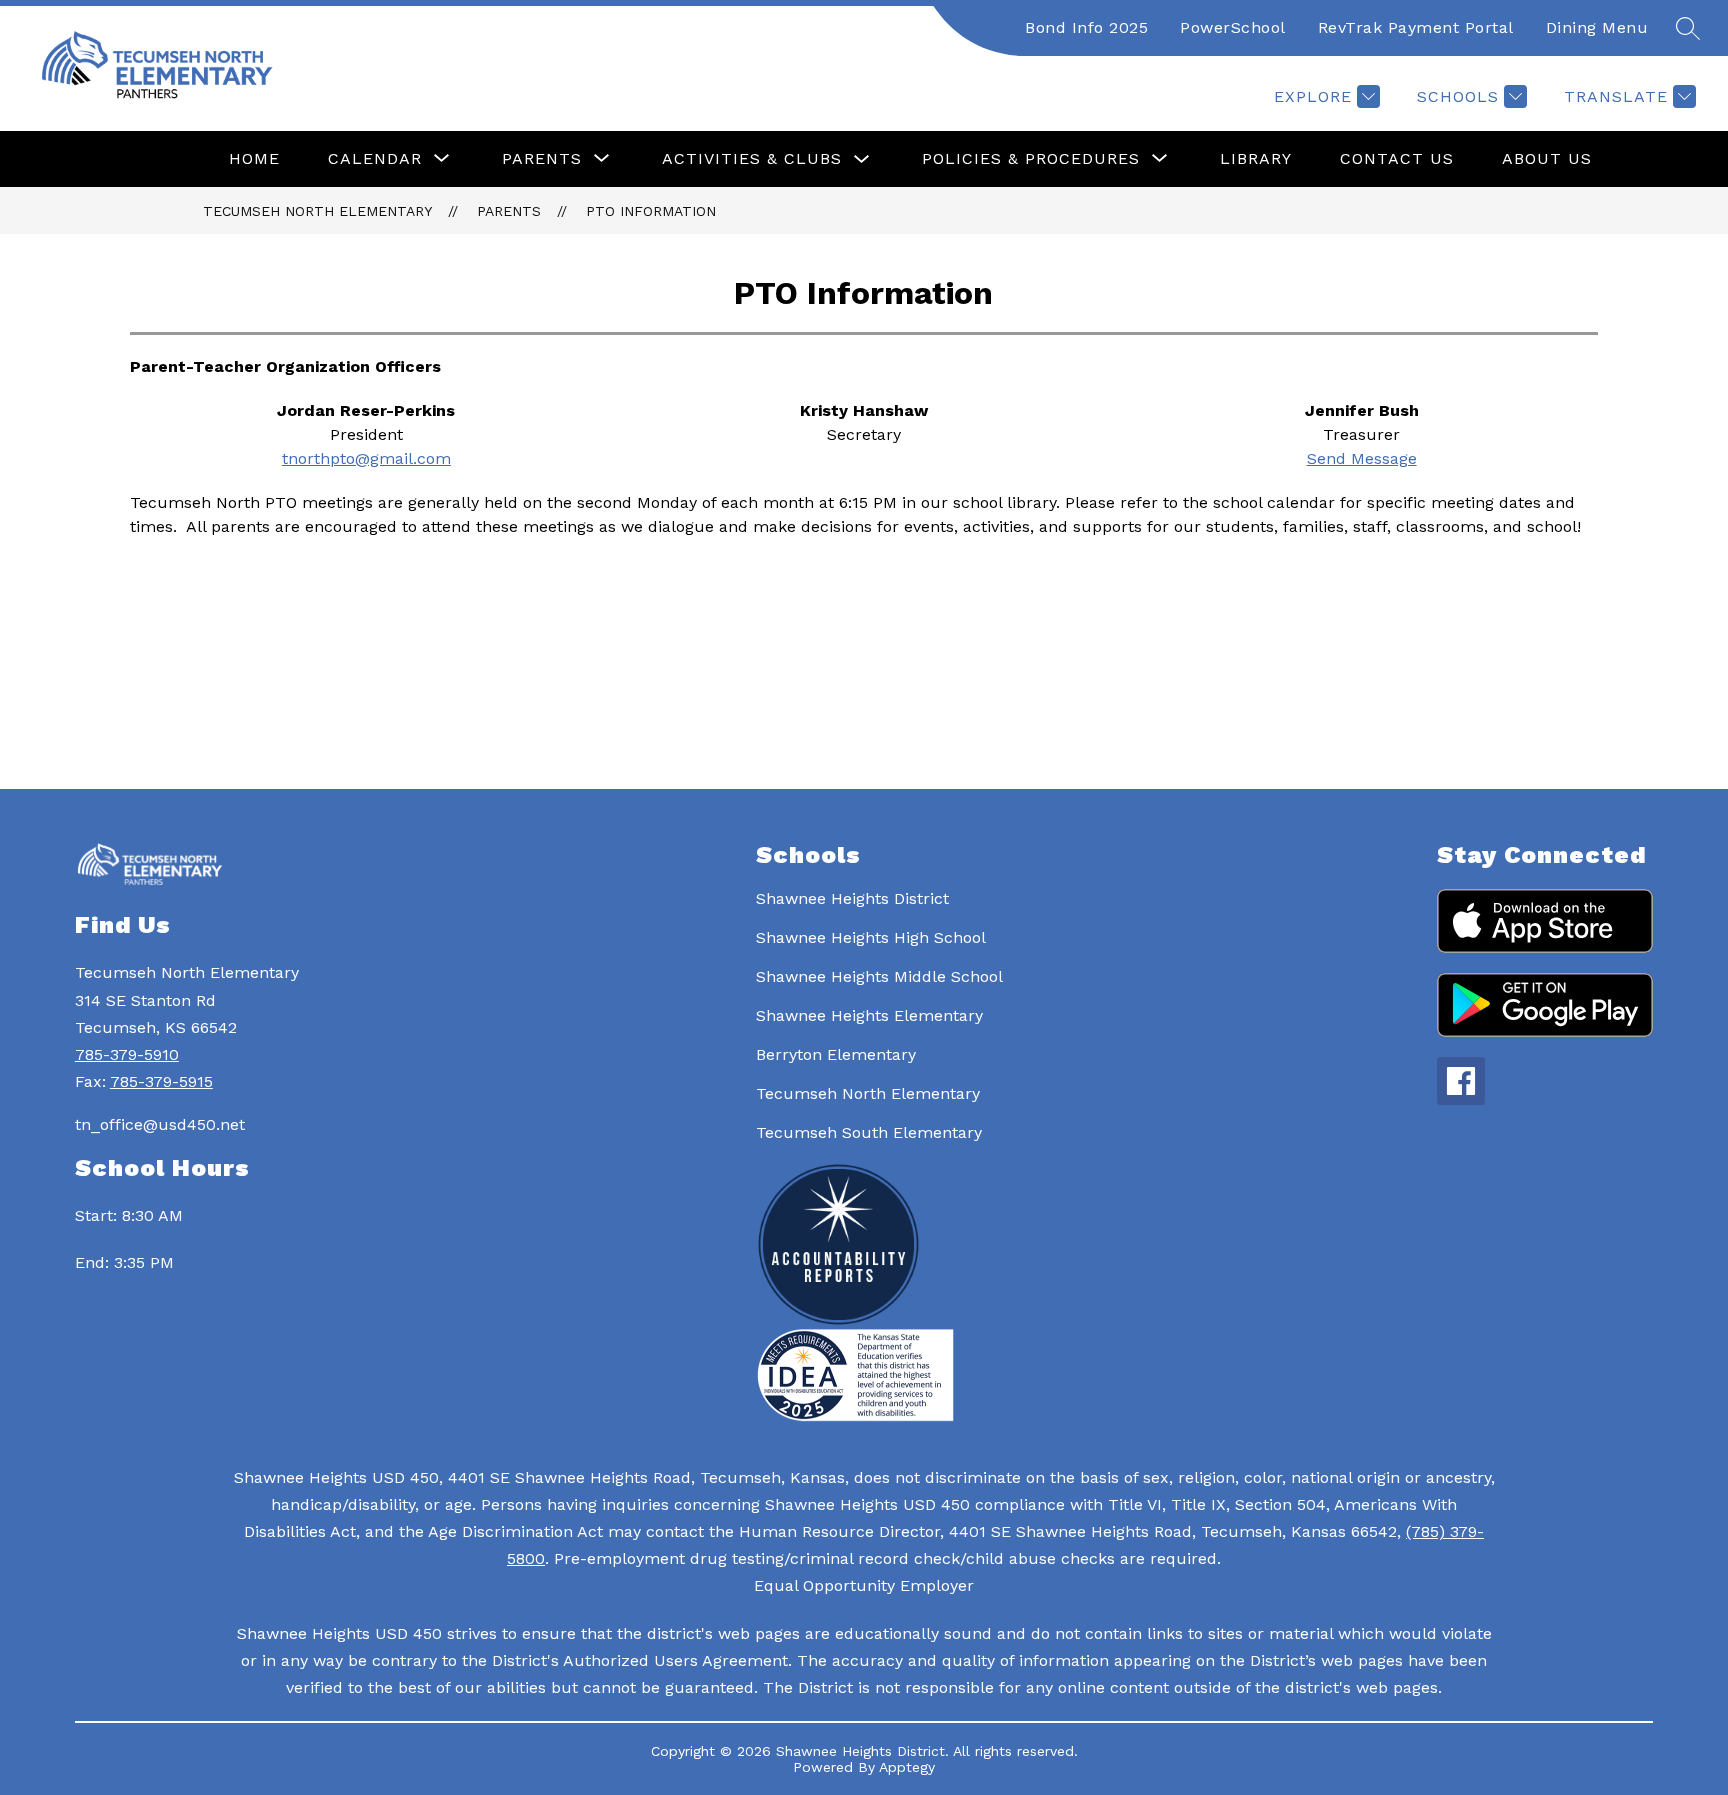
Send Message (1362, 458)
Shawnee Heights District (852, 898)
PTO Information (651, 211)
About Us (1547, 158)
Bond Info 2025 (1086, 27)
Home (254, 158)
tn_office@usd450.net (160, 1124)
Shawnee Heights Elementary (869, 1015)
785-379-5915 (161, 1081)
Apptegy (907, 1767)
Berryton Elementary (836, 1054)
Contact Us (1397, 158)
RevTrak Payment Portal (1416, 27)
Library (1256, 158)
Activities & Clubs (752, 158)
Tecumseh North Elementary (317, 211)
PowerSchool (1233, 27)
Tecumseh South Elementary (869, 1132)
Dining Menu (1597, 27)
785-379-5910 (127, 1054)
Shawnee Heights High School (871, 937)
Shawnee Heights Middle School (879, 976)
